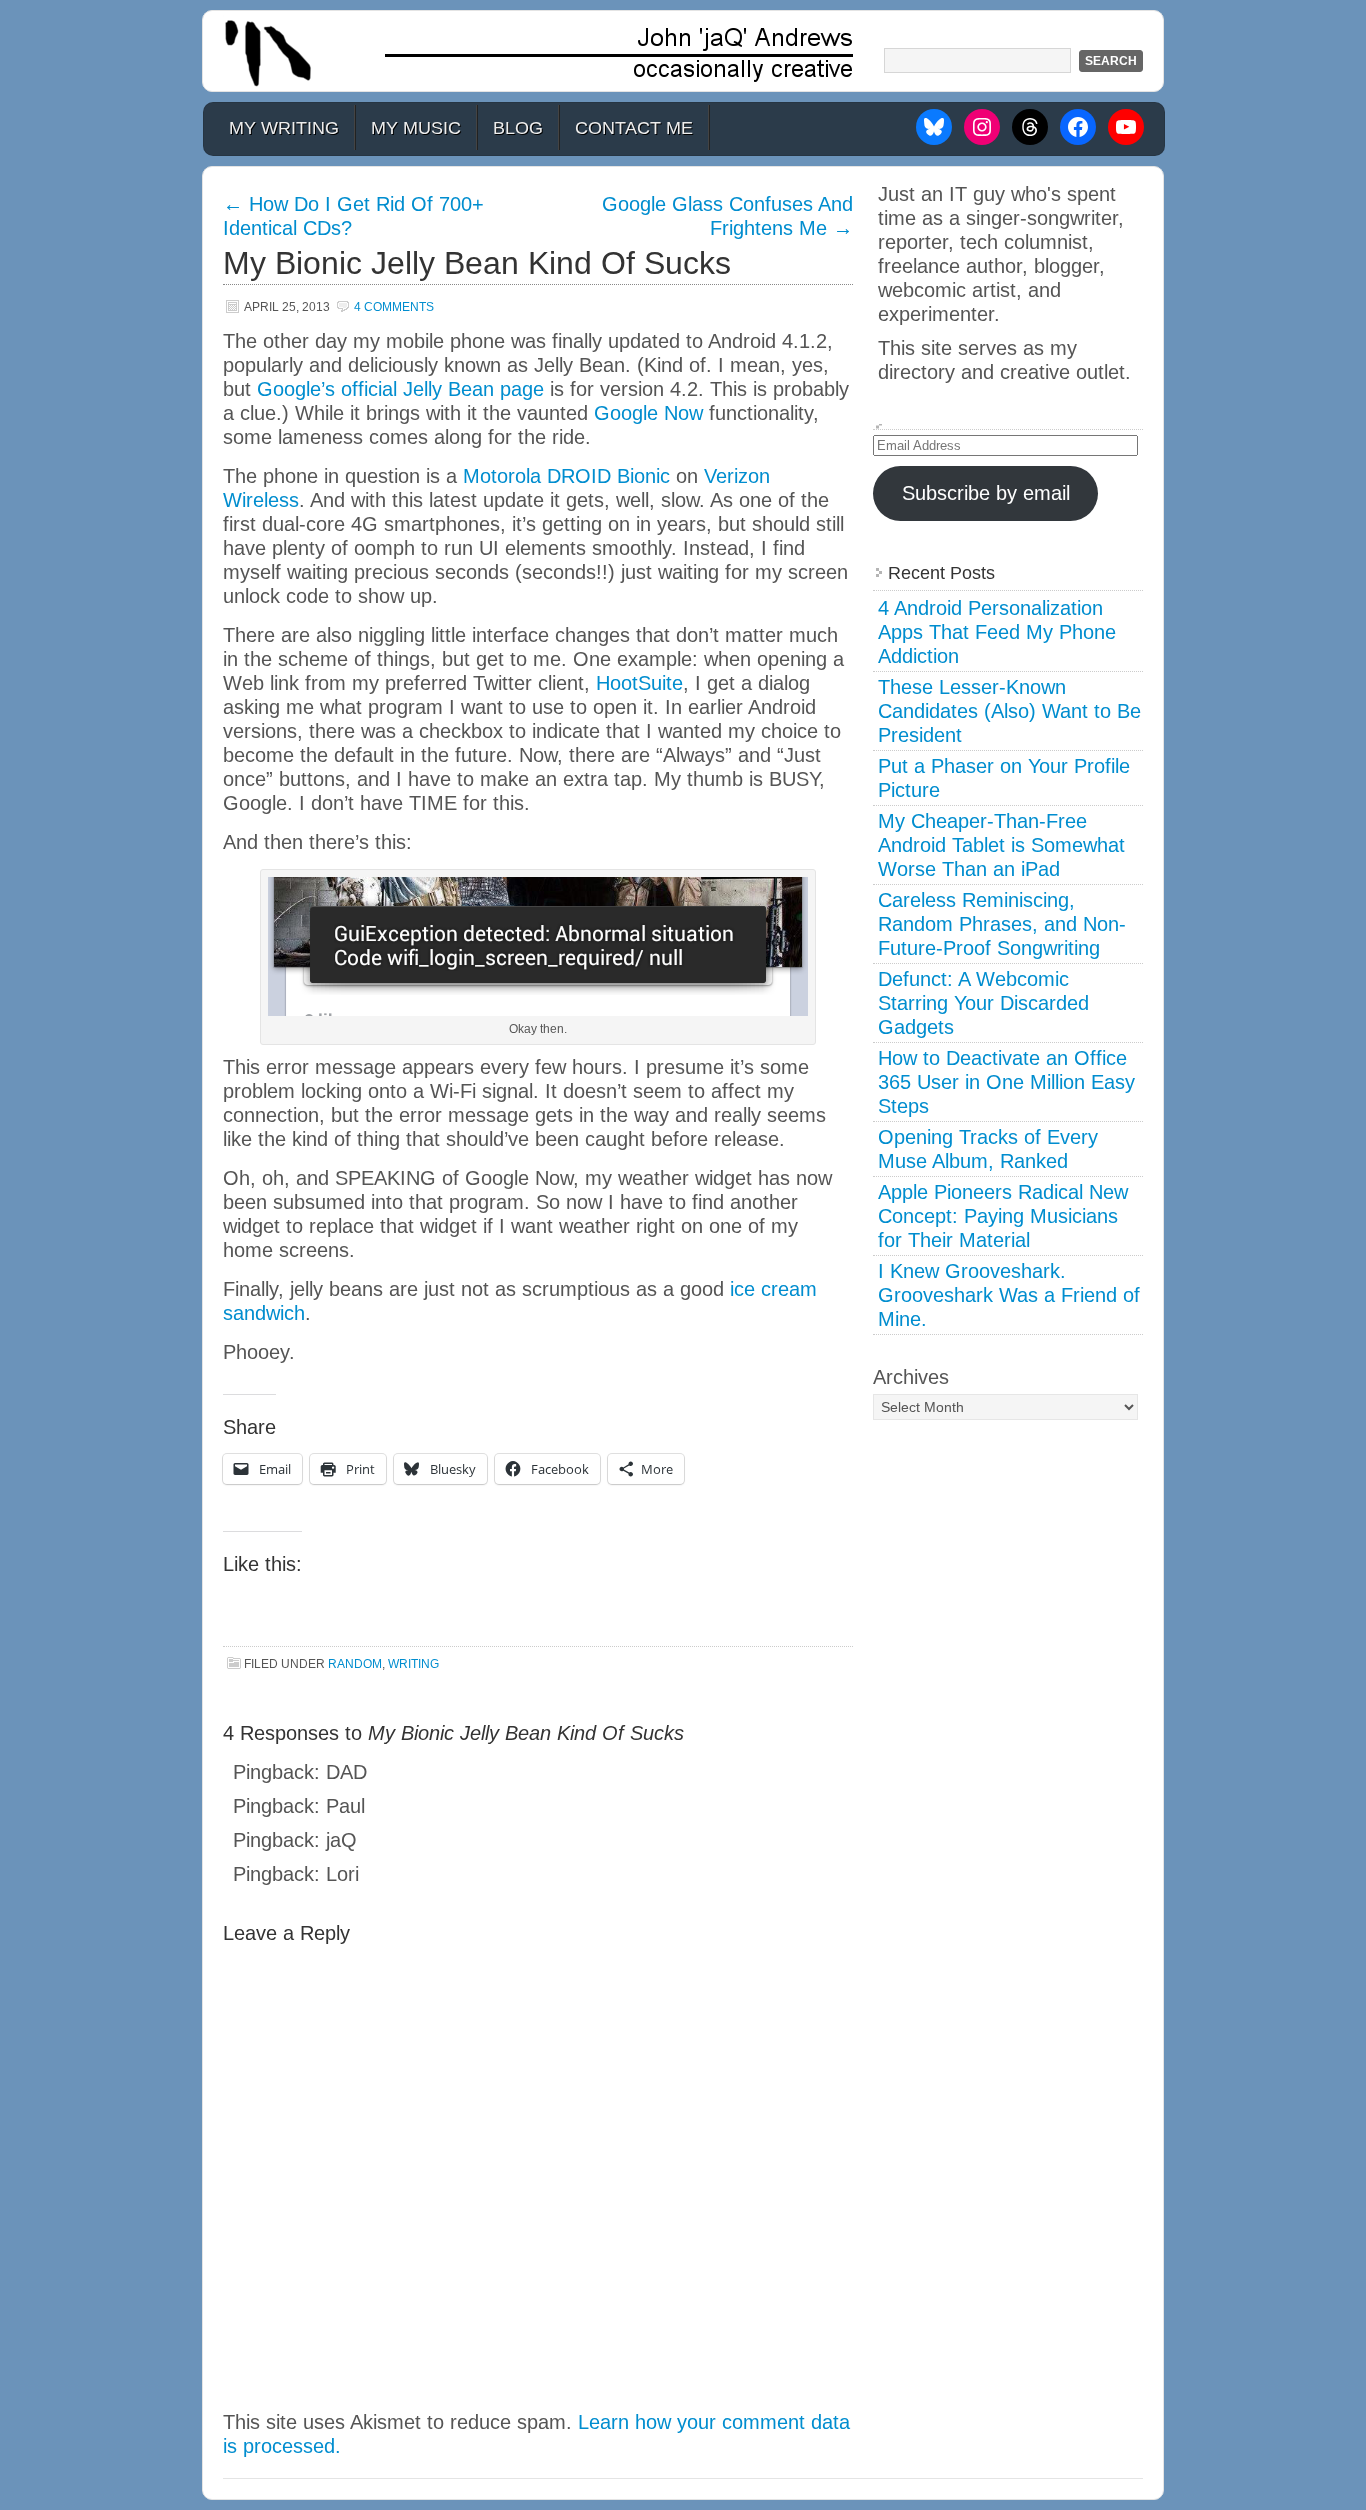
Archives (911, 1377)
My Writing (284, 128)
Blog (518, 128)
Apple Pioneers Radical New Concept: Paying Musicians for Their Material (1003, 1216)
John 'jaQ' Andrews (683, 51)
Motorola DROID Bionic (566, 476)
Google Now (648, 413)
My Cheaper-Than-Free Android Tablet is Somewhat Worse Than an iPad (1001, 845)
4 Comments (394, 307)
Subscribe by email (986, 493)
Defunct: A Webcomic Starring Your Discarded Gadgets (983, 1003)
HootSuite (639, 683)
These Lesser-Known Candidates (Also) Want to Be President (1009, 711)
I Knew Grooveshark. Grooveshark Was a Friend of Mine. (1009, 1295)
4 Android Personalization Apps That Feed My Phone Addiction (997, 632)
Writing (413, 1664)
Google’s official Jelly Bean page (400, 389)
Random (355, 1664)
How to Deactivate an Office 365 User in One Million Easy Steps (1006, 1082)
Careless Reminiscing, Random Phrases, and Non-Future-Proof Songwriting (1002, 924)
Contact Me (634, 128)
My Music (416, 128)
